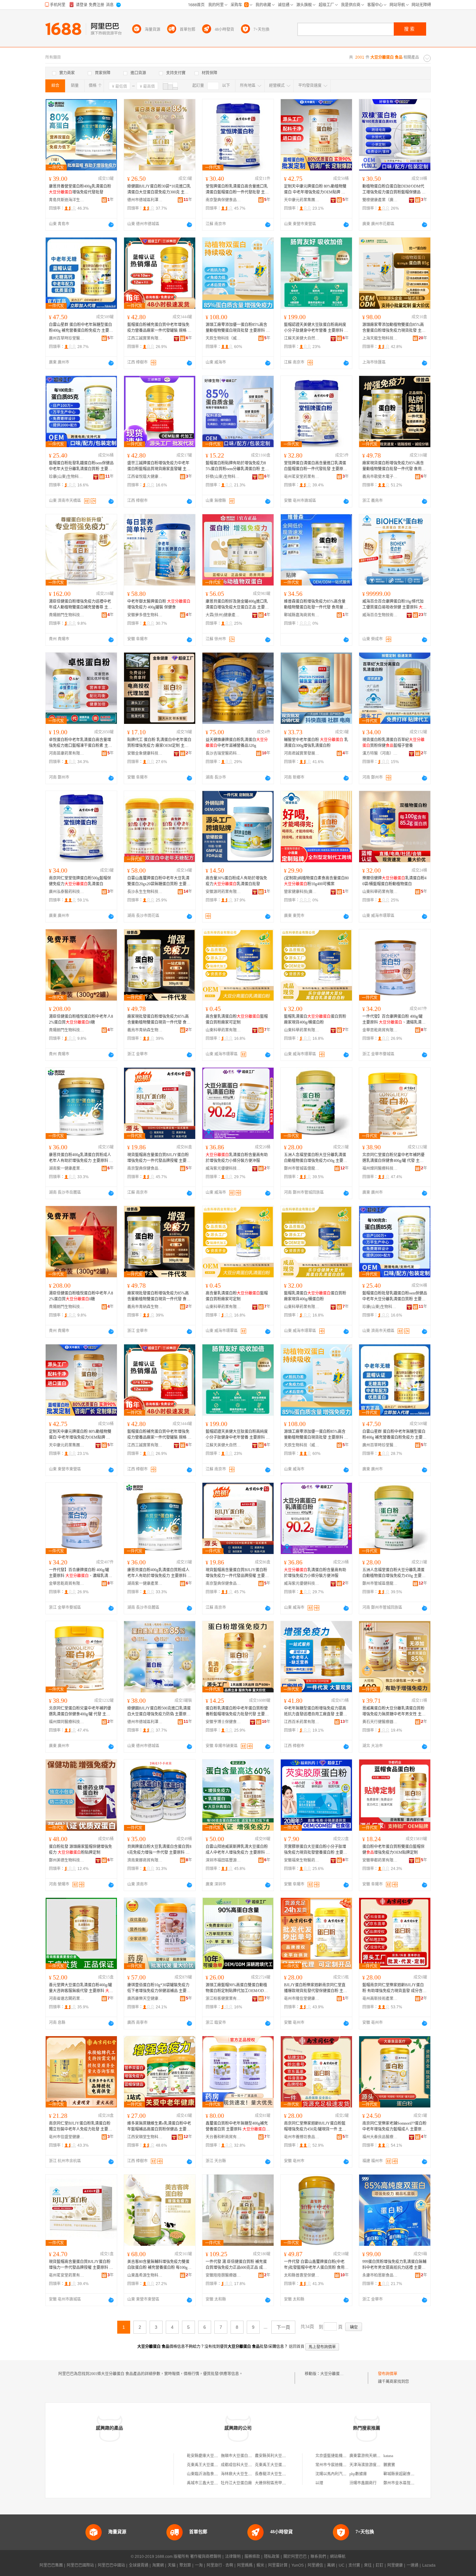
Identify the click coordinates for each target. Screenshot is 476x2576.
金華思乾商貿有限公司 (380, 1030)
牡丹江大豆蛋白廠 (236, 2483)
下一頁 (283, 2327)
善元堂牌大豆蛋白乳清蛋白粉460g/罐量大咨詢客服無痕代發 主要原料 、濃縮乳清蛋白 (81, 1988)
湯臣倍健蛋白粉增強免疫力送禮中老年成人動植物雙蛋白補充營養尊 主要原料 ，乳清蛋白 (80, 605)
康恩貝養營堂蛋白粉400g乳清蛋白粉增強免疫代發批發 (80, 189)
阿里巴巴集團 (51, 2565)
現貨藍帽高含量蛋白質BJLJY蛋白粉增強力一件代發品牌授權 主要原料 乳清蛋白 (81, 2265)
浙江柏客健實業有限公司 (223, 1999)
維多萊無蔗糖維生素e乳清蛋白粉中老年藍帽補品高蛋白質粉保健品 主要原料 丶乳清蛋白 (159, 2127)
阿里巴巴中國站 (111, 2565)
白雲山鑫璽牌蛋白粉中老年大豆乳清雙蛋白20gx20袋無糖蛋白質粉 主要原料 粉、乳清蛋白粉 (159, 881)
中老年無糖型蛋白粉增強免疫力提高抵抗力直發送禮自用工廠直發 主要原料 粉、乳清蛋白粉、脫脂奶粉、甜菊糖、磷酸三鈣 (316, 1712)
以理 (319, 2483)
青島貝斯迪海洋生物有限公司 (67, 200)
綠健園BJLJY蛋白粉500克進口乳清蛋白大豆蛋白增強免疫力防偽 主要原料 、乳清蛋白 (159, 1712)
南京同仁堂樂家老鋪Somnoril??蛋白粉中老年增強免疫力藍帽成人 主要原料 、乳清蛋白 (394, 2127)
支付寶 (354, 2565)
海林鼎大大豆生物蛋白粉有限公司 (250, 2474)
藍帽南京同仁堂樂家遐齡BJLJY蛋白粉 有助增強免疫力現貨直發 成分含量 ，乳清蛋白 (394, 1988)
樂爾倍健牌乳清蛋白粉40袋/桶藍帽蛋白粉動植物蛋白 (394, 881)
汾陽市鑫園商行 (363, 2483)
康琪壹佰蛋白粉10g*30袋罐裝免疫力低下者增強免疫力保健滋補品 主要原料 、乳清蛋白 (159, 1988)
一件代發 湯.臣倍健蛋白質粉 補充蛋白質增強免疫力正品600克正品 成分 (236, 2265)
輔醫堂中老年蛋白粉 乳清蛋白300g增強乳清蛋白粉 (316, 743)
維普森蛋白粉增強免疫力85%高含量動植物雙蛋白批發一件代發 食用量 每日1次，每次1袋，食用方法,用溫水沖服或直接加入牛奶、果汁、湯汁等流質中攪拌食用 (316, 605)
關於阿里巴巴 (295, 2557)
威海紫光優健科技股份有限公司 (223, 1168)
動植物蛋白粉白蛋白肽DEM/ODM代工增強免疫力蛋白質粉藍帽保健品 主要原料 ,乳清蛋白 (394, 190)
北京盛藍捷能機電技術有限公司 (343, 2456)
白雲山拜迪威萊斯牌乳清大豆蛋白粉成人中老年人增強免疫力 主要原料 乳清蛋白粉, (238, 1850)
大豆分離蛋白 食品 (336, 2374)
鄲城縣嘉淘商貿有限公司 (302, 615)
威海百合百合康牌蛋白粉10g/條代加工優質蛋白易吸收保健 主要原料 (394, 605)
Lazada (429, 2565)
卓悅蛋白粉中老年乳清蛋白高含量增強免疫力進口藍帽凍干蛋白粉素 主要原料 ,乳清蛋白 (80, 743)
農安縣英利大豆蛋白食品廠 (278, 2456)
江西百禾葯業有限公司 (302, 1722)
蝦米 (260, 2565)
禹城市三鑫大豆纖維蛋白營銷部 (214, 2483)
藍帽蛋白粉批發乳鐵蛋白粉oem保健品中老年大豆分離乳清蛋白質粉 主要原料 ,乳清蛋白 (81, 466)
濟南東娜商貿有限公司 (145, 1860)
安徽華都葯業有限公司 (380, 1860)
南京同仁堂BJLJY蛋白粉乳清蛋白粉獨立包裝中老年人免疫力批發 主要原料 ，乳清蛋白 (80, 2127)
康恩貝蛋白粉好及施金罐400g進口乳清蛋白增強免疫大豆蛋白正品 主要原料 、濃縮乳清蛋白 (237, 605)
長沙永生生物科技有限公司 (145, 892)
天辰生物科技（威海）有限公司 (223, 338)
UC (342, 2565)
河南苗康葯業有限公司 (67, 753)
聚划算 (185, 2565)
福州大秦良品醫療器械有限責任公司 (380, 2137)
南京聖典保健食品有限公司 (223, 200)
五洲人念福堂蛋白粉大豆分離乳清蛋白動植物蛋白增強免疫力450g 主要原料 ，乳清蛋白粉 (316, 1158)
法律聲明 (233, 2557)
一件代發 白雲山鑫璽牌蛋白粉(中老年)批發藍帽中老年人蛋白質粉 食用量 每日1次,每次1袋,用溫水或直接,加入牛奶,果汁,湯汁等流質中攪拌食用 (316, 2265)
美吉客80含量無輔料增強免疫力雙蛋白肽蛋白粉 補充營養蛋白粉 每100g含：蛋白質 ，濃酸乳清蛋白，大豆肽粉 (159, 2265)
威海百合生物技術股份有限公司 (380, 615)
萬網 (331, 2565)
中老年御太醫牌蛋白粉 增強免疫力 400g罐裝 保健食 (159, 604)
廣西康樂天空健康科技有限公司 (145, 1999)
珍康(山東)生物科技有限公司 (67, 477)
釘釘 (380, 2565)
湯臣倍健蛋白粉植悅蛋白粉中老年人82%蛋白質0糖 (81, 1019)
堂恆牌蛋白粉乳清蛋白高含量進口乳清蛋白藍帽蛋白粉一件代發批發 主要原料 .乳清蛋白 (237, 190)
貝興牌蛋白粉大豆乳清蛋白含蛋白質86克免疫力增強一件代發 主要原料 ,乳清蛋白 (159, 1850)
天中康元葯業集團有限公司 (302, 200)
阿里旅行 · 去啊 (220, 2565)
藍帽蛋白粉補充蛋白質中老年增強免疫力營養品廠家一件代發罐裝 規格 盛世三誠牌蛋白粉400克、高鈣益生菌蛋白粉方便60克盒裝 (159, 328)
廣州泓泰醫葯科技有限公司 (67, 892)
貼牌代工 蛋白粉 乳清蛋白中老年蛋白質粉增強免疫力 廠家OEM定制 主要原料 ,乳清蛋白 (159, 743)
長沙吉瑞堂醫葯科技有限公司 (223, 753)
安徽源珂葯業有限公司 (223, 892)
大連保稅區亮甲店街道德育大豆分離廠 (288, 2483)
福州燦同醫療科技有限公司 (380, 1168)
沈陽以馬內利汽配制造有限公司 (343, 2474)
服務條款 (252, 2557)
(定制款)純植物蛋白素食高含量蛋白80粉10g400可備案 (316, 881)
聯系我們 (318, 2557)
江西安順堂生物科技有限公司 (145, 2137)
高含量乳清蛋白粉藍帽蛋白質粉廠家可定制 (237, 1019)
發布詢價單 (388, 2374)
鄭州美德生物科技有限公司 (67, 1860)
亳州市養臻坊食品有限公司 (302, 2137)
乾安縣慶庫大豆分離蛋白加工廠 (214, 2456)
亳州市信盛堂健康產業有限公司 (67, 2137)
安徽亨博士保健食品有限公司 (223, 1722)
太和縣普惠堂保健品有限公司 (302, 2275)
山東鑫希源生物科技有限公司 (145, 2275)
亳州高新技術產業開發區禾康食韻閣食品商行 (380, 1999)
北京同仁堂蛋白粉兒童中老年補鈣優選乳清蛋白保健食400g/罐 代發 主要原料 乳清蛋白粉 (393, 1158)
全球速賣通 (139, 2565)
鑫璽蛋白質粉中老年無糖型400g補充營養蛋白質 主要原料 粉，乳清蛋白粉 (237, 2127)
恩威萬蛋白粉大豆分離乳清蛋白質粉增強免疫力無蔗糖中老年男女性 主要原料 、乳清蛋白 (394, 1712)
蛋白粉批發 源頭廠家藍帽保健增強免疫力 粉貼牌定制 (80, 1850)
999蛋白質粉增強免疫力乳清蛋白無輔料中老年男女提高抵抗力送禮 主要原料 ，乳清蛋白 (394, 2265)
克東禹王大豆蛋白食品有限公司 (214, 2465)
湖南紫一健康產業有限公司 (67, 1168)
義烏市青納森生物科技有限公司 (145, 1030)
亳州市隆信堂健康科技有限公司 (302, 1999)
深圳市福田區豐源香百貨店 (223, 1860)
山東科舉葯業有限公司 (380, 892)
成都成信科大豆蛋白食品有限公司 (250, 2465)
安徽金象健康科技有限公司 (145, 753)
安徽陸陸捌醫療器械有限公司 (223, 2275)
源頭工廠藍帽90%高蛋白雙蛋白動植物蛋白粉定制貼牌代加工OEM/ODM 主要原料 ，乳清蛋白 (237, 1988)
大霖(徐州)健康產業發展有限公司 (223, 615)
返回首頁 (297, 2347)
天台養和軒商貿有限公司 (223, 2137)
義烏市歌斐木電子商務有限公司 (380, 477)
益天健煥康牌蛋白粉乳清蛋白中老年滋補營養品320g (237, 743)
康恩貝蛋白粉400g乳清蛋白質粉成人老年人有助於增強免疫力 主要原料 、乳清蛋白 (81, 1158)
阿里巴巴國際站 (80, 2565)
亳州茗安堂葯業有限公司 (302, 477)
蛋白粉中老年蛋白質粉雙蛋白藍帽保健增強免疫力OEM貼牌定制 (393, 1850)
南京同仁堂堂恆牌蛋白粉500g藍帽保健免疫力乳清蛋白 (80, 881)
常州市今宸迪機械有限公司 (339, 2465)
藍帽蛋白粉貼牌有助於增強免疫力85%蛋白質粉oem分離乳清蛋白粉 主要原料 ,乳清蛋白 (237, 466)
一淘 (199, 2565)
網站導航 (338, 2557)
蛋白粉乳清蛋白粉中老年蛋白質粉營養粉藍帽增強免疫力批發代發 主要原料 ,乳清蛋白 (237, 1712)
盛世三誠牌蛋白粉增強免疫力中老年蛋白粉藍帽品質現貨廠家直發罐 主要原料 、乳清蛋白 (159, 466)
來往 (368, 2565)
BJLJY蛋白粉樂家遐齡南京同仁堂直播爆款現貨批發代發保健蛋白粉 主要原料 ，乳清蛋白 (316, 1988)
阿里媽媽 (245, 2565)
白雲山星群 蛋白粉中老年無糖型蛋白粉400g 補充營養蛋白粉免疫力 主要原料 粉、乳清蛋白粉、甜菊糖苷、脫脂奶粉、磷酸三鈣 (81, 328)
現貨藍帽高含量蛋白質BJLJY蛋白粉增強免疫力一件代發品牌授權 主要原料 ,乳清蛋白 (159, 1158)
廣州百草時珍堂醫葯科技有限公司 (67, 338)
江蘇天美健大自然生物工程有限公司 (302, 338)
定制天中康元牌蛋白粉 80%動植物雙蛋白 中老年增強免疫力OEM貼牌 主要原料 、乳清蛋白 (315, 190)
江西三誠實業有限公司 (145, 338)
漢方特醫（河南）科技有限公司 (380, 753)
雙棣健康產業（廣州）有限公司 (380, 200)
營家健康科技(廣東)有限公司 (302, 892)
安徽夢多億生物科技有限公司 (145, 615)
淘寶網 (158, 2565)
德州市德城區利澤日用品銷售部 (145, 200)
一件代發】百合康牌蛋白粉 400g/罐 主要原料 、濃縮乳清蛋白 (394, 1020)
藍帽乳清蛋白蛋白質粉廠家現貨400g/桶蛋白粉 (315, 1019)
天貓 (172, 2565)
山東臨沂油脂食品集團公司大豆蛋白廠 (220, 2474)
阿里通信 (315, 2565)
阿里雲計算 (278, 2565)
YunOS (298, 2565)
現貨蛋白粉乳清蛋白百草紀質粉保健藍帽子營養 (393, 743)
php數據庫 (358, 2474)
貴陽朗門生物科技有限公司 (67, 615)
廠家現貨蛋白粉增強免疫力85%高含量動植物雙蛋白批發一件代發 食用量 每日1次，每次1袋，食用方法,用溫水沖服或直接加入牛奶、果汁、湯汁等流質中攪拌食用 (394, 466)
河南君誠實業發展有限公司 (302, 753)
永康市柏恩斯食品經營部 (380, 2275)
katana (388, 2456)
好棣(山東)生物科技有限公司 (223, 477)
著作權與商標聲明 (206, 2557)
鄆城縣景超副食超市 (401, 2474)
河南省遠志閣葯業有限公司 (67, 1999)
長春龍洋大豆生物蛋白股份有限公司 (286, 2474)
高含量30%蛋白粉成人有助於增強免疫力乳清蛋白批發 (236, 881)
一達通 (413, 2565)
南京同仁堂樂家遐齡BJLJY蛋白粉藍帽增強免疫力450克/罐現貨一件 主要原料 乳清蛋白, (315, 2127)
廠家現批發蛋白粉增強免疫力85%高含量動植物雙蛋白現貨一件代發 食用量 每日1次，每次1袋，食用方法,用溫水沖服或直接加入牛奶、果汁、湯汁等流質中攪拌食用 (159, 1020)
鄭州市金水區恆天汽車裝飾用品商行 (414, 2483)
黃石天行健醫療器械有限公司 (380, 1722)
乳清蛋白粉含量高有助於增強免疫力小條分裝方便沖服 (237, 1158)
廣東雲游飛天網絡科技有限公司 (377, 2456)
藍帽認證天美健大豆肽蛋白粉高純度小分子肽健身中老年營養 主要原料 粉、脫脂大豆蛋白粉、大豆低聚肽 (316, 328)
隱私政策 (272, 2557)
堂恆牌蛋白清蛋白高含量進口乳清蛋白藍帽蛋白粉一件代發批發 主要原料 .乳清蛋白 (316, 466)
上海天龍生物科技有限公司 (380, 338)
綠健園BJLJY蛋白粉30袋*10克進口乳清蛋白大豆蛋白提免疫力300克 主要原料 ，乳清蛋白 (159, 190)
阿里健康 (395, 2565)
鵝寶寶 (389, 2465)
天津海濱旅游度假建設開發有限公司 (380, 2465)
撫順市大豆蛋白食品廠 (240, 2456)
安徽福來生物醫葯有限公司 (302, 1860)
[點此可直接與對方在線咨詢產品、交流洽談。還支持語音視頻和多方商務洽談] (111, 225)
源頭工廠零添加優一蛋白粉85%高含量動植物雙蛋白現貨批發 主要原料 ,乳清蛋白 (238, 328)
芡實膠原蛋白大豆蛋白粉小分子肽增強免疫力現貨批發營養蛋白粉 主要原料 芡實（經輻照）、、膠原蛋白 (316, 1850)
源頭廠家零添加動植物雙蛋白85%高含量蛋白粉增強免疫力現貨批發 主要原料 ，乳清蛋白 (394, 328)
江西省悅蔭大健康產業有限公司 (145, 477)
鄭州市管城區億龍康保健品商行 (302, 1168)
